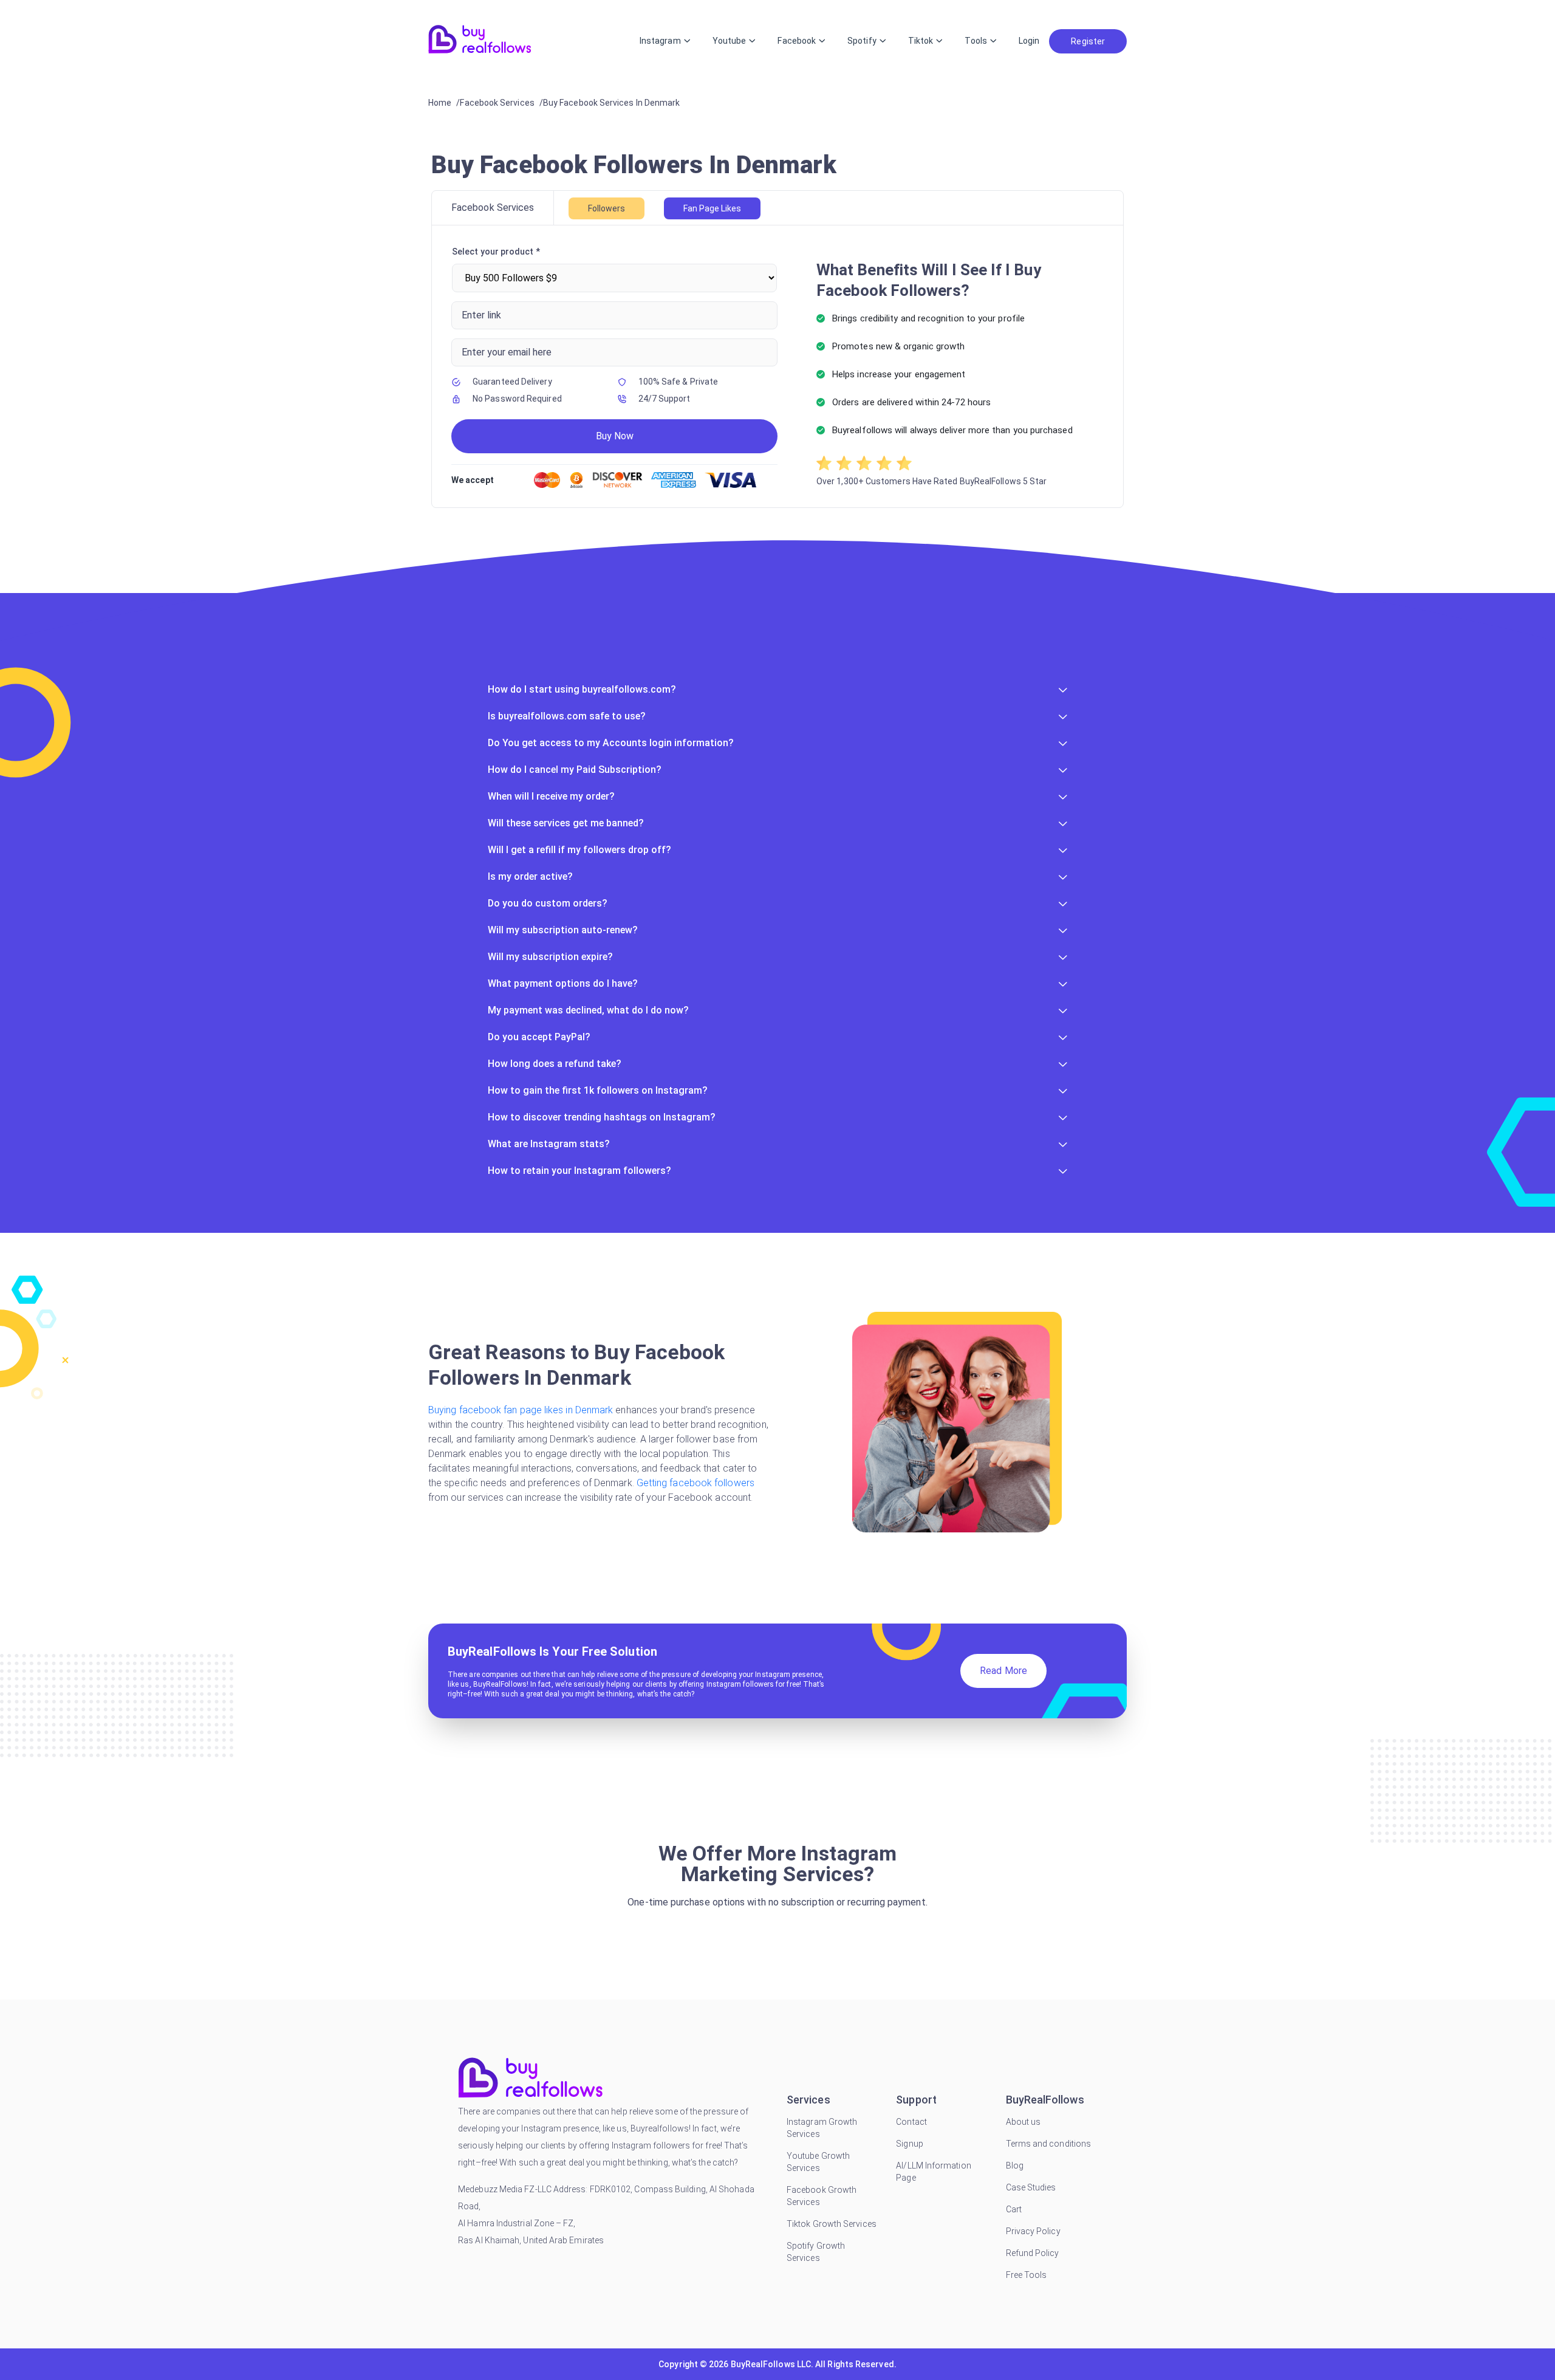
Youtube (730, 41)
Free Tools (1027, 2275)
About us (1024, 2122)
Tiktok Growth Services (832, 2224)
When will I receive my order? (551, 796)
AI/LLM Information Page (933, 2172)
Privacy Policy (1033, 2231)
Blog (1015, 2166)
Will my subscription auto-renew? (563, 930)
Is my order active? (530, 876)
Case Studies (1031, 2187)
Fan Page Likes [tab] (712, 208)
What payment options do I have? (563, 983)
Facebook (797, 41)
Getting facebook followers (695, 1483)
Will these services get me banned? (566, 823)
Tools (976, 41)
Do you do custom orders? (548, 903)
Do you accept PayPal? (539, 1037)
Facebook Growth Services (822, 2196)
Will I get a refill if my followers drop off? (579, 850)
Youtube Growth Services (818, 2162)
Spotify (862, 41)
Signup (909, 2144)
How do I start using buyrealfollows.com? (582, 689)
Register (1088, 41)
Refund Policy (1033, 2253)
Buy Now (615, 436)
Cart (1014, 2209)
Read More (1003, 1671)
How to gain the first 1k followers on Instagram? (598, 1090)
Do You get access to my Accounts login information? (611, 743)
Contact (911, 2122)
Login (1029, 41)
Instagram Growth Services (822, 2128)
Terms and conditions (1049, 2144)
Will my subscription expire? (550, 957)
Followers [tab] (607, 208)
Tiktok (921, 41)
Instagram (660, 41)
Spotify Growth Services (816, 2252)
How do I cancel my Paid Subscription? (575, 770)
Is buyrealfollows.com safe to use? (567, 716)
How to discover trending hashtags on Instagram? (602, 1117)
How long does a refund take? (555, 1064)
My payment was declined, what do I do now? (588, 1010)
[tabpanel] (777, 366)
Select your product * (496, 252)
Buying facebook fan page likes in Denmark (522, 1410)
